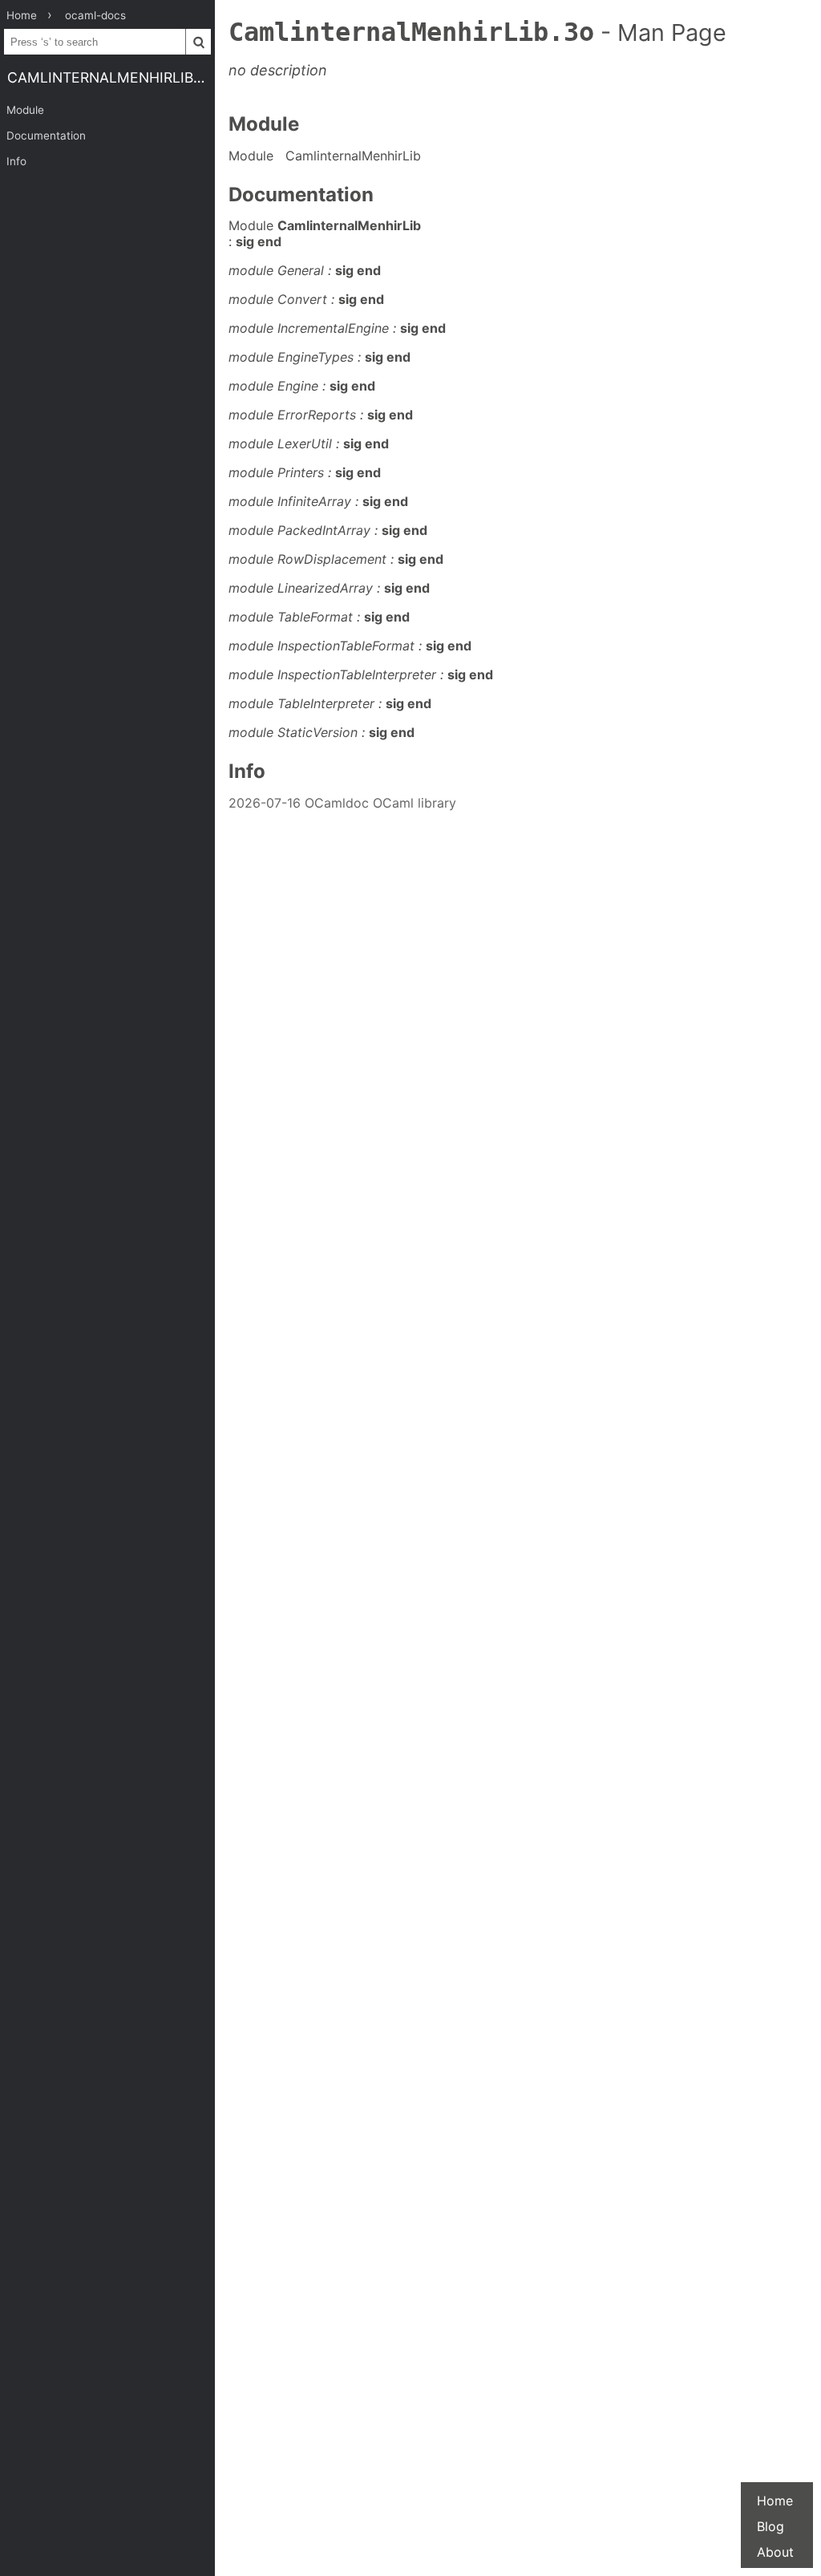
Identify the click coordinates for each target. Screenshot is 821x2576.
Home (775, 2501)
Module (25, 110)
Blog (770, 2526)
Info (16, 161)
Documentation (46, 136)
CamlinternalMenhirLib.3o (111, 77)
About (775, 2552)
